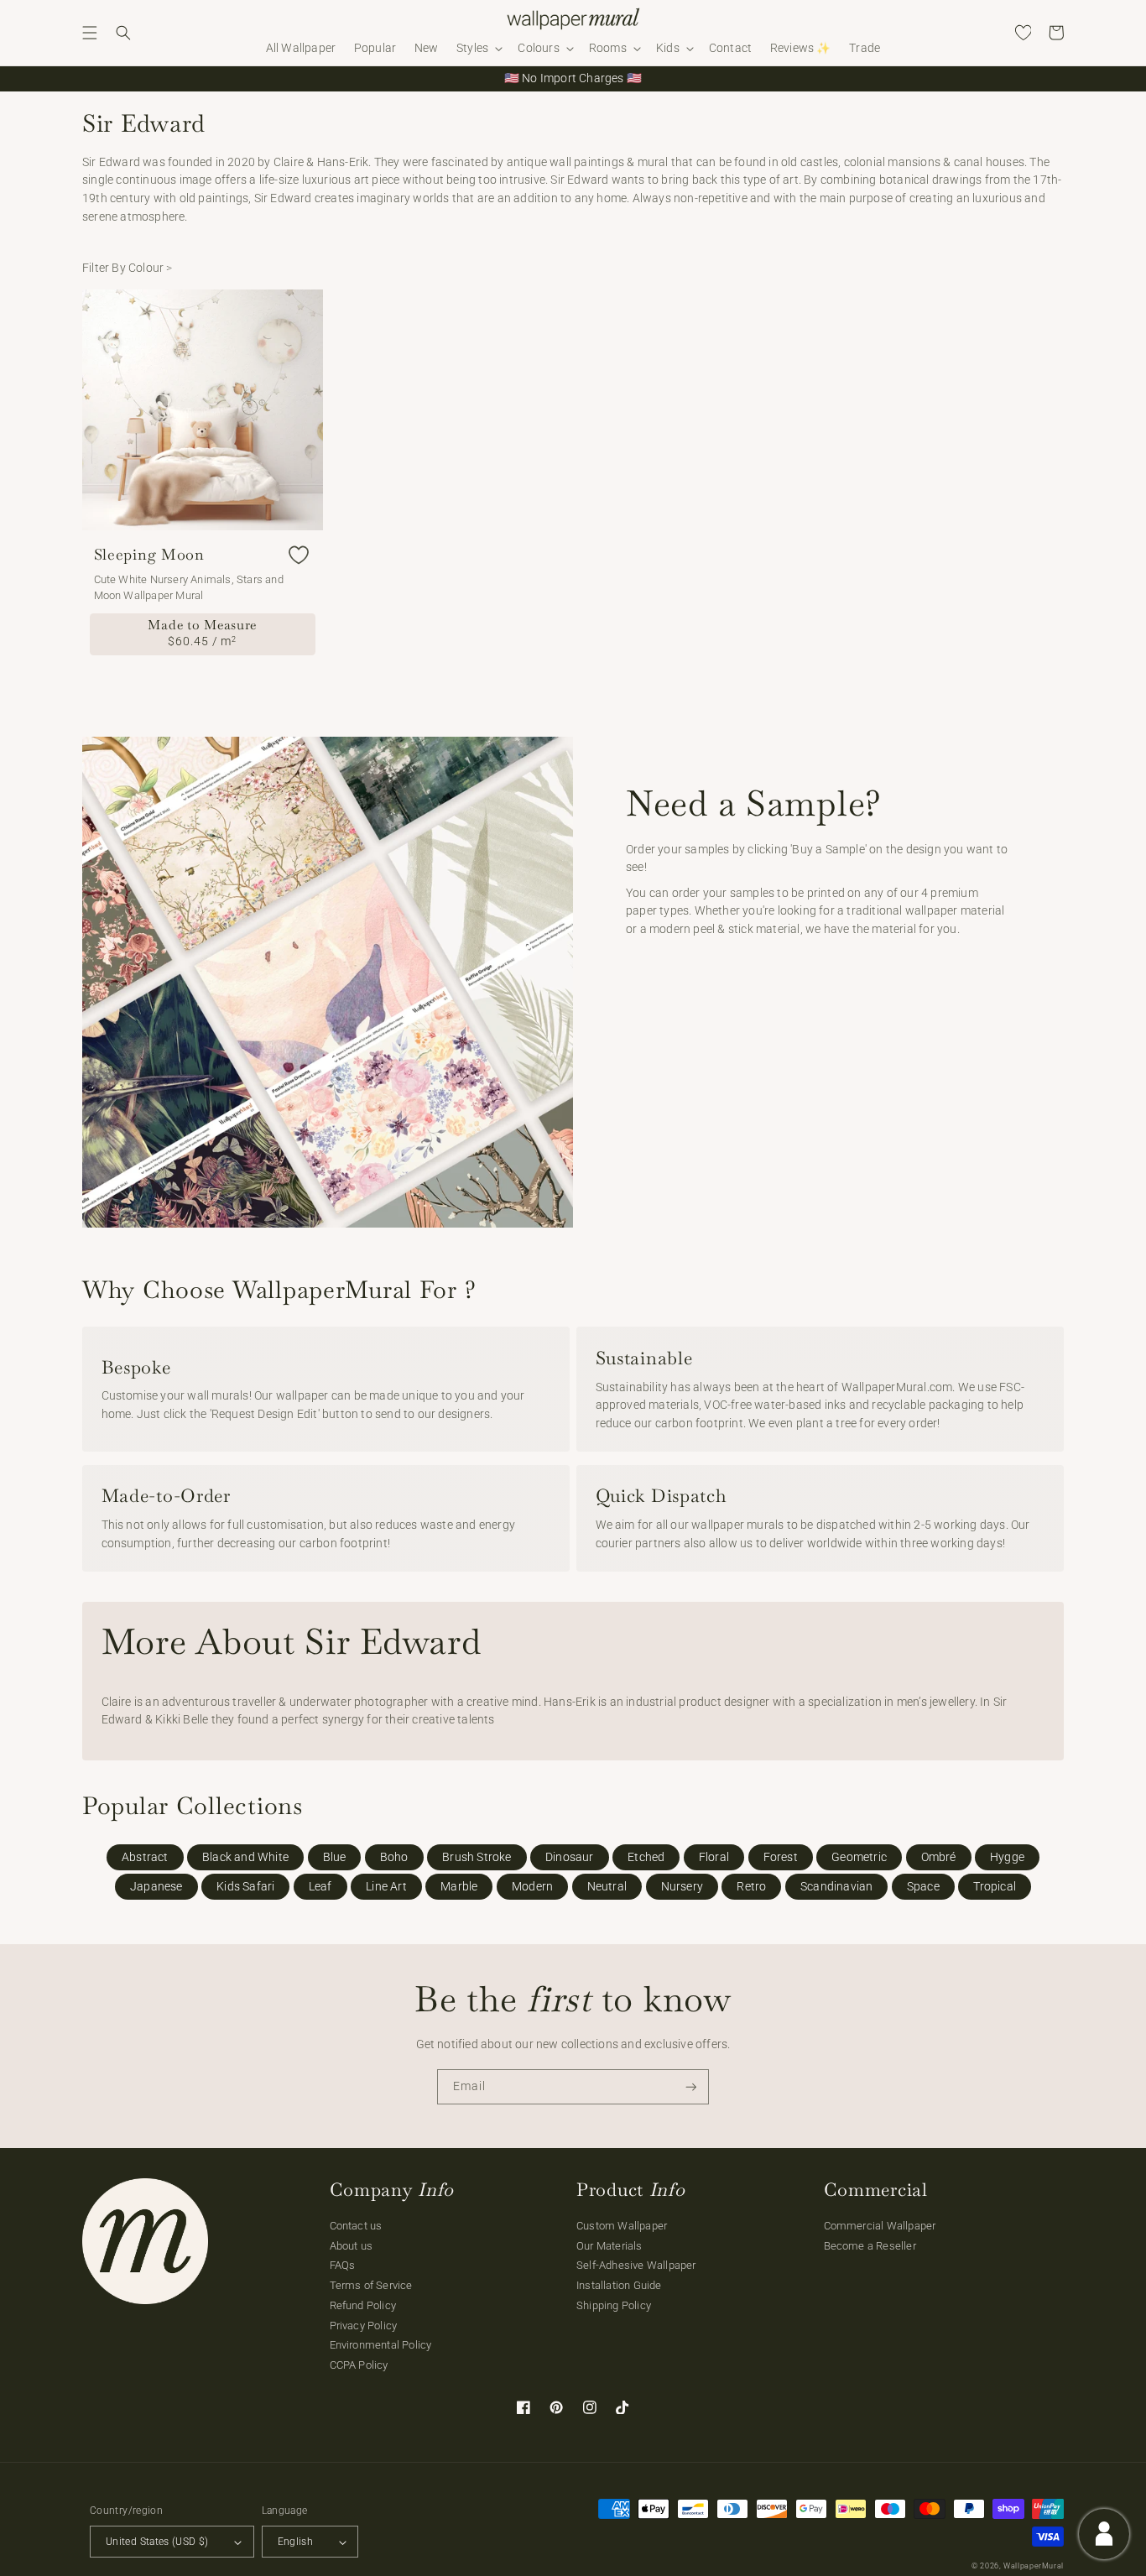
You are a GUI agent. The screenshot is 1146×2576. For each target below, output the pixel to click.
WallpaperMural (1034, 2566)
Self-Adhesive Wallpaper (636, 2265)
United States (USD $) (157, 2542)
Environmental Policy (381, 2345)
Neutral (607, 1887)
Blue (335, 1857)
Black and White (245, 1857)
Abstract (145, 1857)
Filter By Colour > (128, 268)
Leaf (320, 1887)
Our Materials (609, 2246)
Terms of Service (371, 2285)
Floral (714, 1857)
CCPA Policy (359, 2365)
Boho (394, 1857)
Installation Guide (619, 2285)
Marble (459, 1887)
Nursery (682, 1887)
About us (352, 2246)
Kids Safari (245, 1887)
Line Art (386, 1887)
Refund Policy (363, 2305)
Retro (751, 1887)
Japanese (156, 1887)
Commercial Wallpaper (880, 2226)
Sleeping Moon (149, 555)
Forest (781, 1857)
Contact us (356, 2226)
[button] (90, 33)
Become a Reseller (870, 2246)
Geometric (859, 1857)
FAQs (343, 2265)
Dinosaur (570, 1857)
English (296, 2542)
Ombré (939, 1857)
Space (923, 1887)
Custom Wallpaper (622, 2226)
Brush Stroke (477, 1857)
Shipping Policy (614, 2305)
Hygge (1007, 1857)
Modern (532, 1887)
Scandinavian (836, 1887)
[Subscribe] (691, 2087)
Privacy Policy (364, 2326)
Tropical (995, 1887)
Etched (646, 1857)
